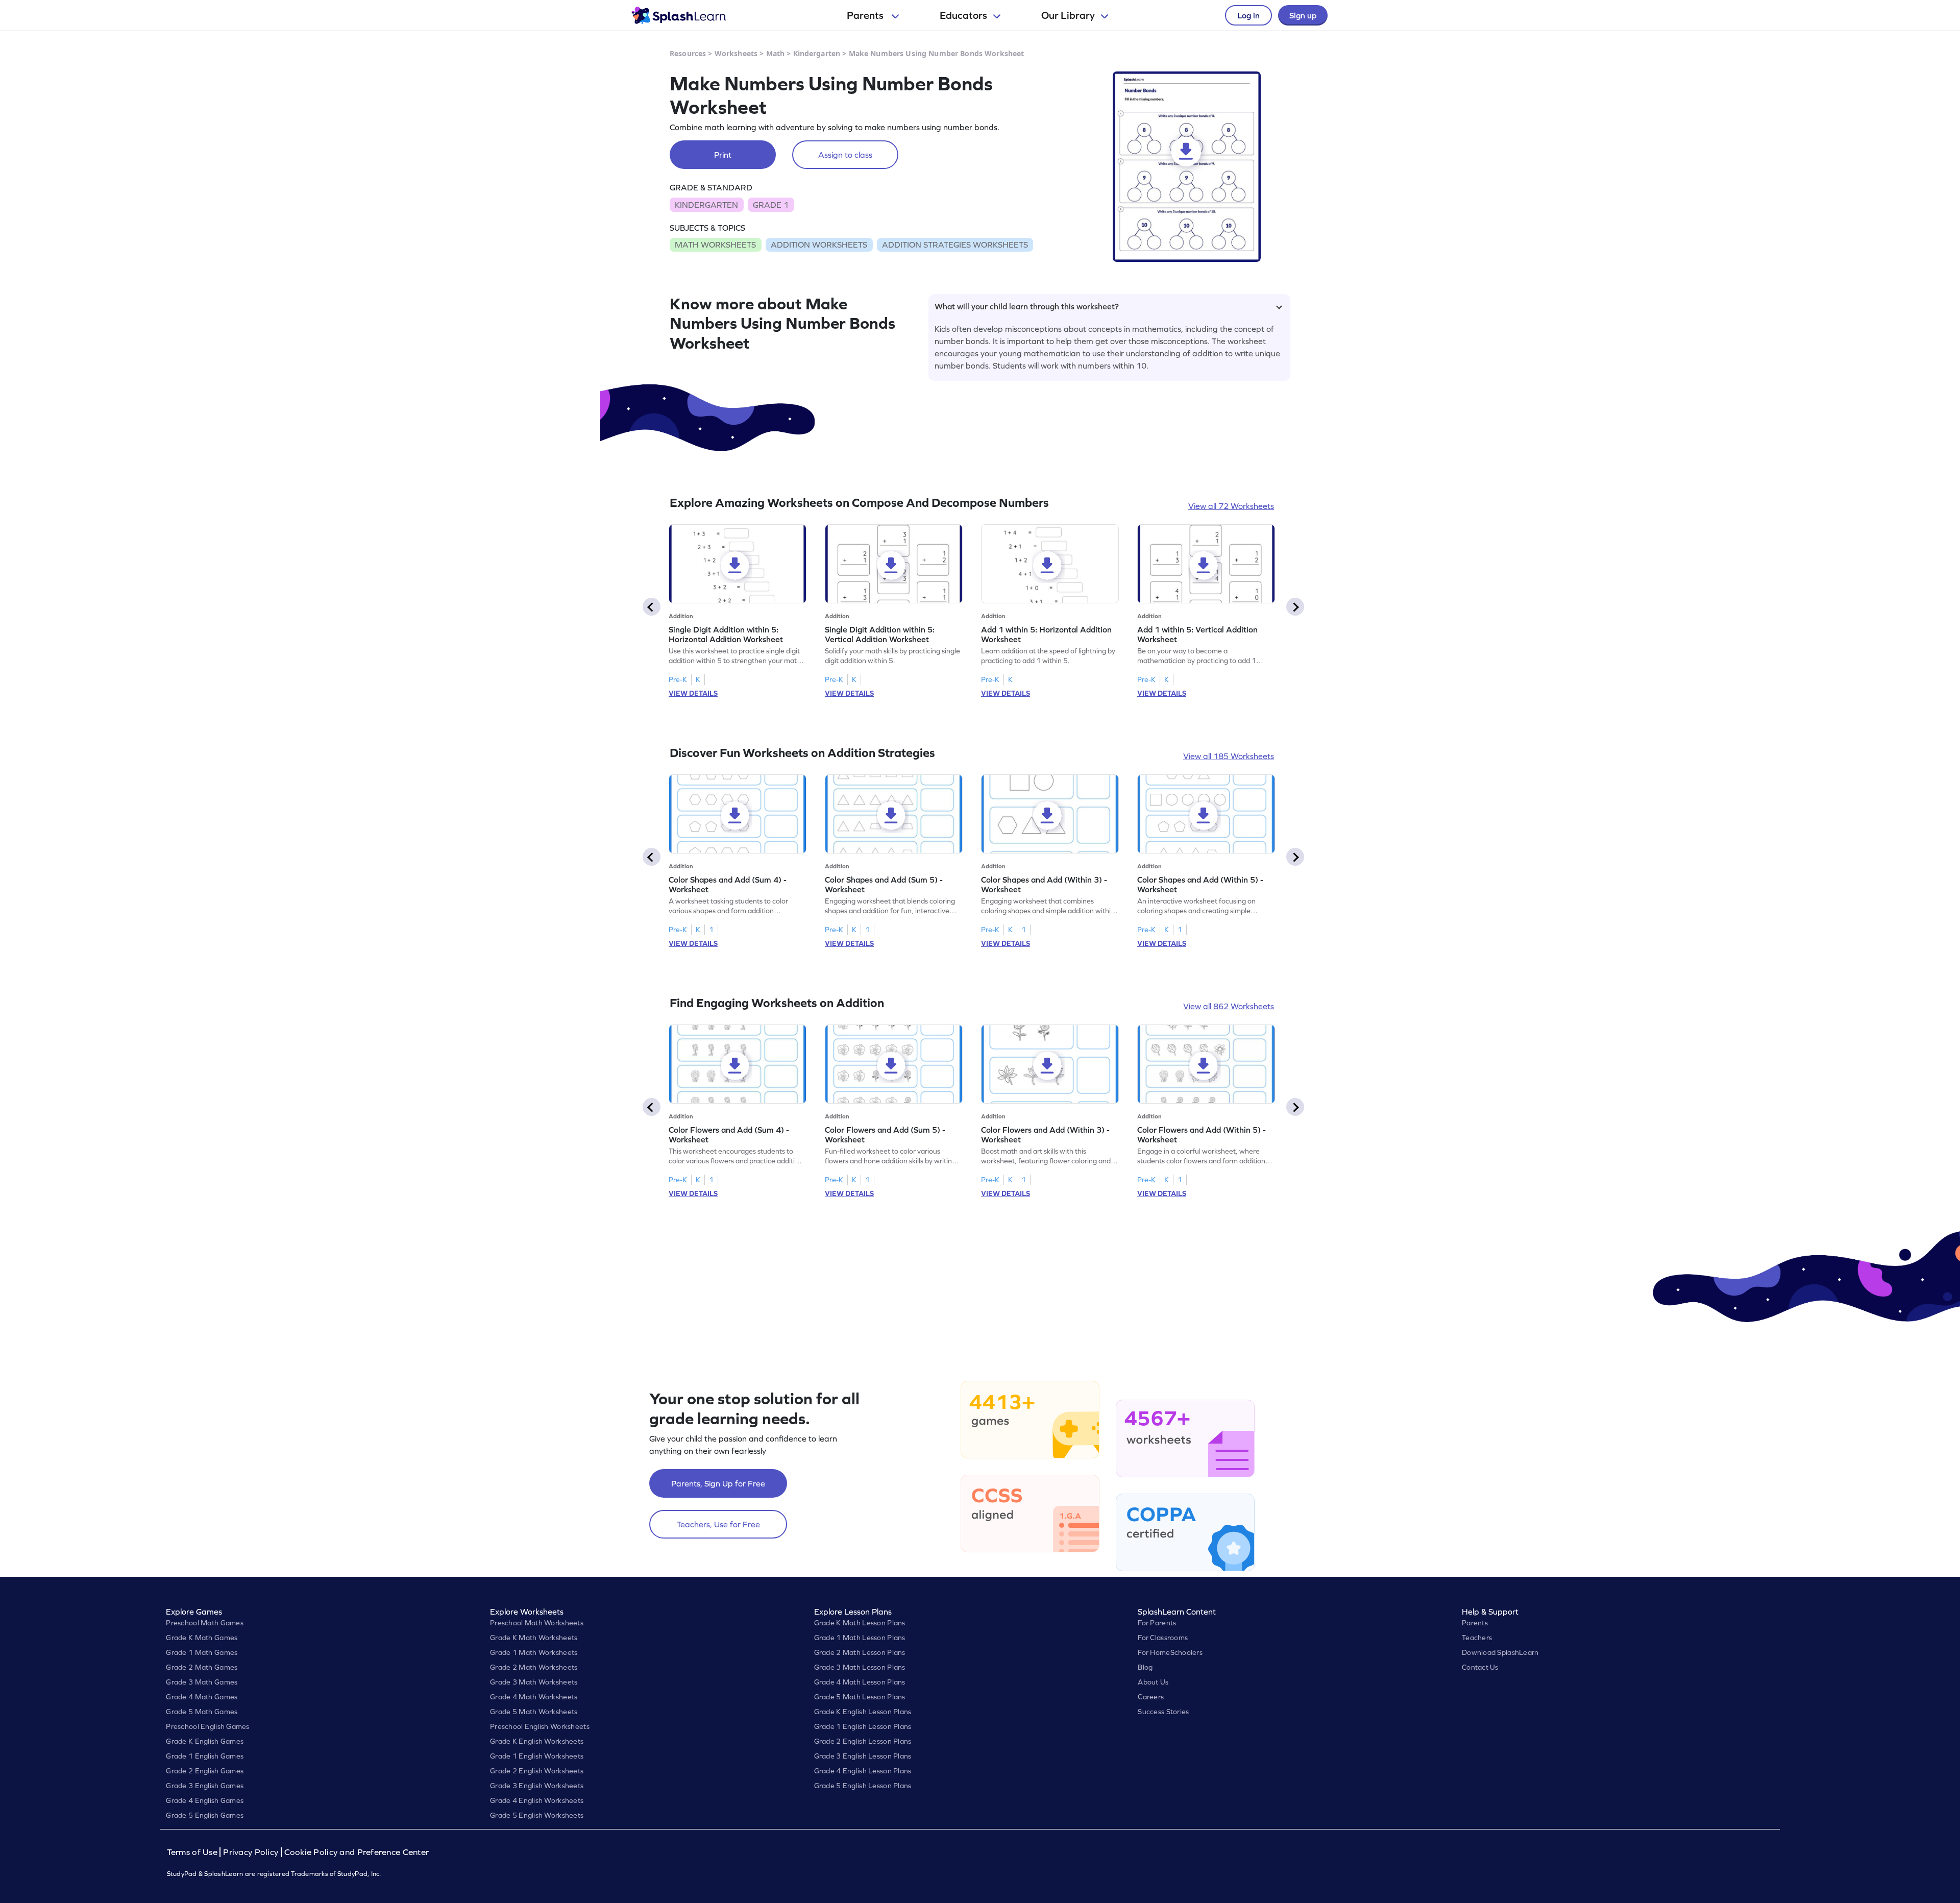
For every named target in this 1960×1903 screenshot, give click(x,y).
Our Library (1068, 15)
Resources (688, 53)
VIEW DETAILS (693, 693)
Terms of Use (193, 1852)
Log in (1248, 15)
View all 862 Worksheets (1229, 1006)
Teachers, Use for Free (718, 1524)
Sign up (1303, 15)
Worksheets (736, 53)
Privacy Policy (251, 1852)
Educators (963, 15)
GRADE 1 (771, 205)
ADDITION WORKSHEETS (819, 245)
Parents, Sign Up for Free (718, 1483)
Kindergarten (817, 53)
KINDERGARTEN (706, 205)
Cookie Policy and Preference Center (357, 1852)
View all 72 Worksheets (1231, 506)
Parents (866, 15)
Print (723, 155)
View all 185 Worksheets (1229, 756)
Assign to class (845, 155)
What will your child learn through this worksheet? (1027, 306)
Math (776, 53)
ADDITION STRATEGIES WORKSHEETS (955, 245)
